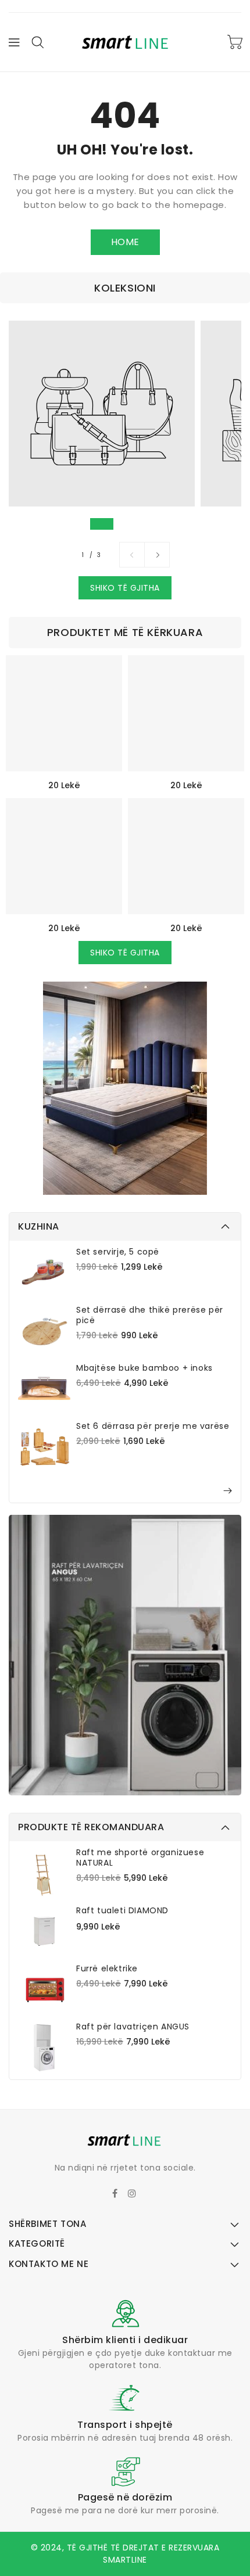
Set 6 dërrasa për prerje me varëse (153, 1426)
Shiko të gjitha (125, 588)
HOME (125, 242)
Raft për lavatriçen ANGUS (133, 2027)
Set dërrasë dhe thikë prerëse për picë (150, 1315)
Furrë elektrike (107, 1968)
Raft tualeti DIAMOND (122, 1910)
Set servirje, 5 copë (118, 1252)
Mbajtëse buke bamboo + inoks (144, 1368)
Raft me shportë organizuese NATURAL (140, 1858)
